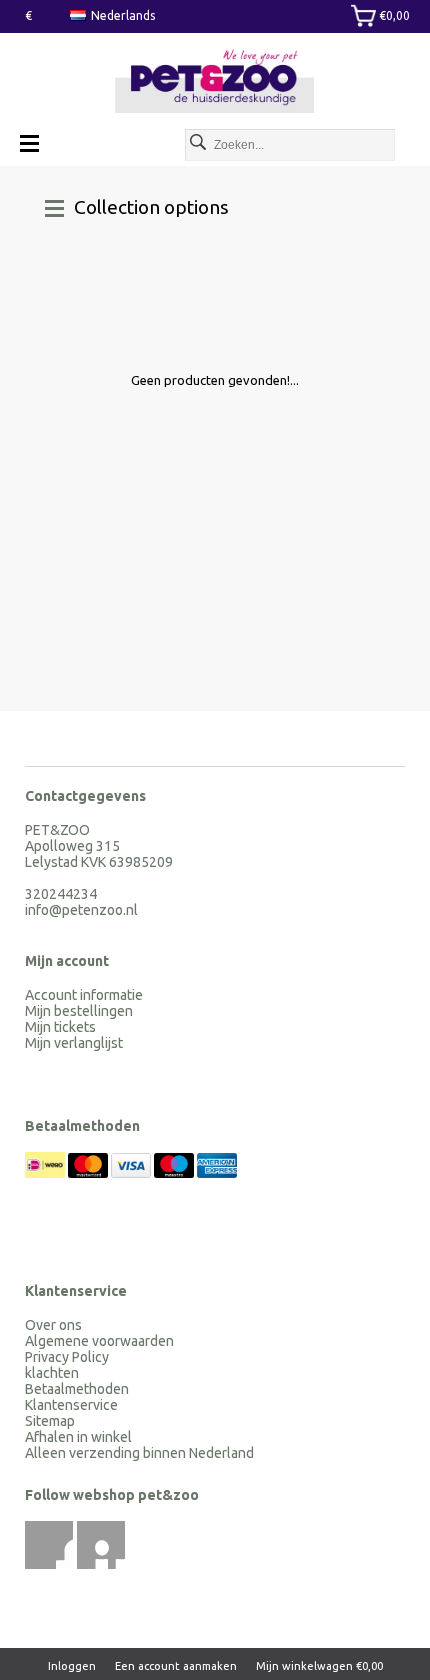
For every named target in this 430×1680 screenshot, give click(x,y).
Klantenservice (71, 1405)
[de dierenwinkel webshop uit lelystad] (215, 82)
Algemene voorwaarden (99, 1341)
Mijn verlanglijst (74, 1043)
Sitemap (50, 1421)
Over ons (53, 1325)
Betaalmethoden (77, 1389)
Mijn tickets (60, 1027)
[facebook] (49, 1545)
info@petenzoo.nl (81, 910)
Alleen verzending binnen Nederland (139, 1453)
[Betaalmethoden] (46, 1173)
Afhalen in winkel (78, 1437)
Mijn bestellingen (79, 1011)
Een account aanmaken (176, 1666)
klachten (52, 1373)
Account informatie (84, 995)
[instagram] (101, 1545)
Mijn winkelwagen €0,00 (319, 1666)
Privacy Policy (67, 1357)
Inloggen (72, 1666)
